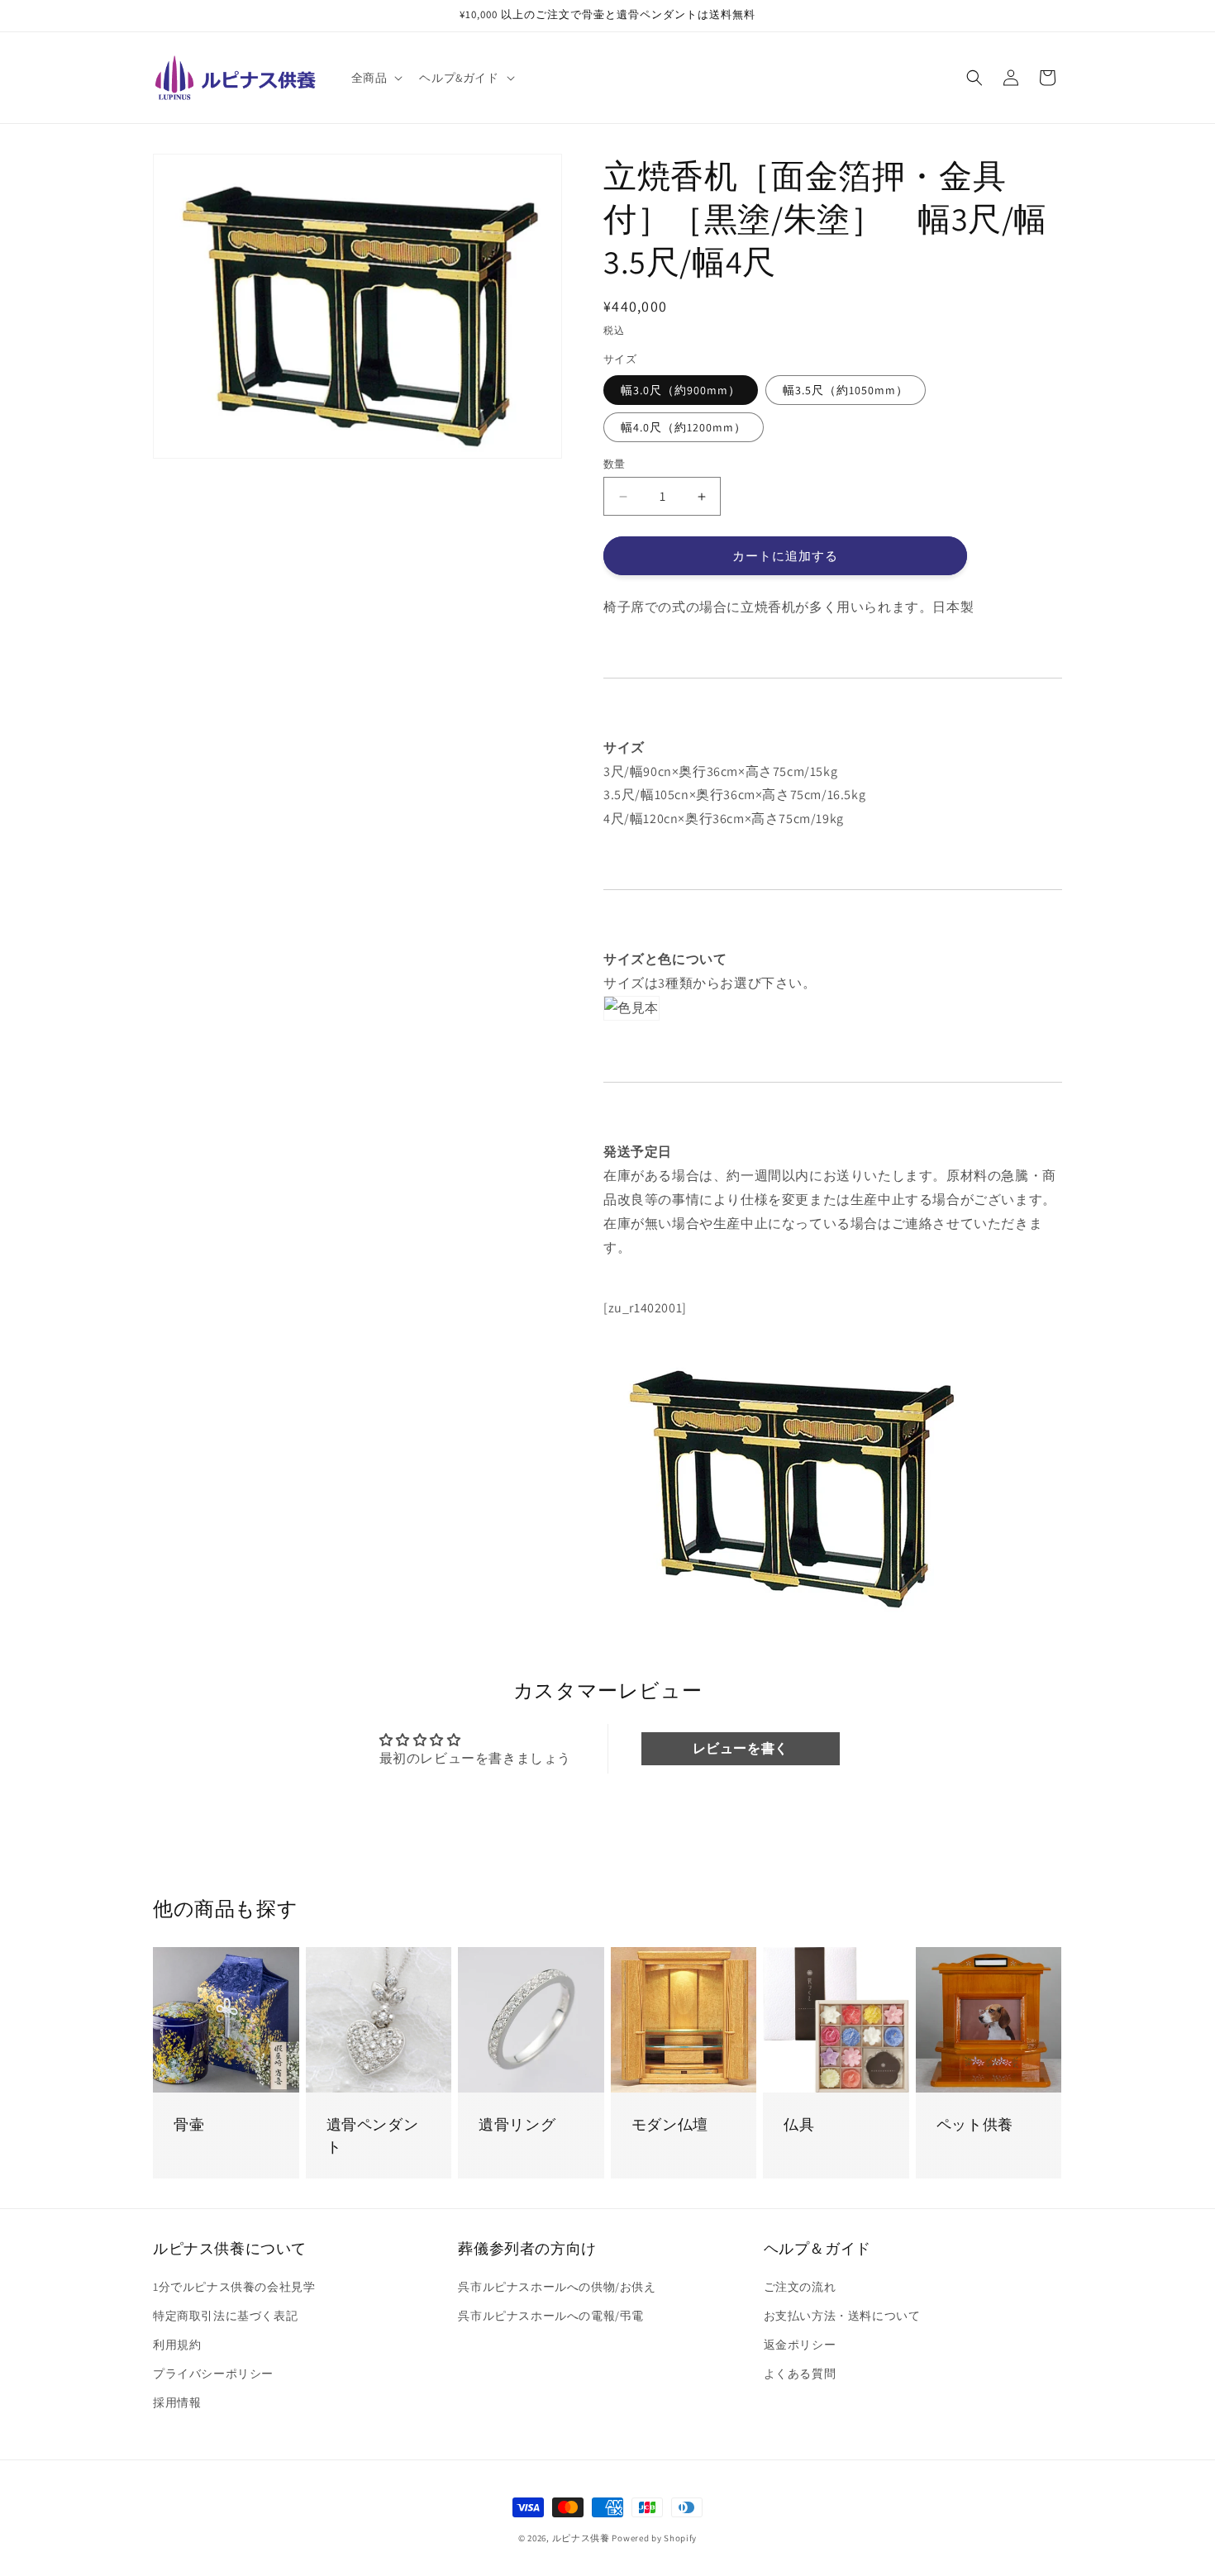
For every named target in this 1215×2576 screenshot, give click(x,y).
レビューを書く (741, 1748)
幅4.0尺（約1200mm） (684, 427)
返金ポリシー (800, 2345)
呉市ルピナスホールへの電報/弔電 (551, 2316)
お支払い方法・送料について (842, 2316)
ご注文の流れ (800, 2287)
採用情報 (177, 2402)
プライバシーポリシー (213, 2374)
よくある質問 (800, 2374)
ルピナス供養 (581, 2538)
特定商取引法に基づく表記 (225, 2316)
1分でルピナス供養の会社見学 (234, 2287)
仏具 (799, 2124)
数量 (615, 464)
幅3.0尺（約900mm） (681, 390)
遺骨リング (517, 2124)
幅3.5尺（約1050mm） (846, 390)
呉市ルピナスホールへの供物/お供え (557, 2287)
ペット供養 (975, 2124)
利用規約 (177, 2345)
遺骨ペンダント (373, 2136)
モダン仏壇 (670, 2124)
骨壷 (189, 2124)
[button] (376, 78)
